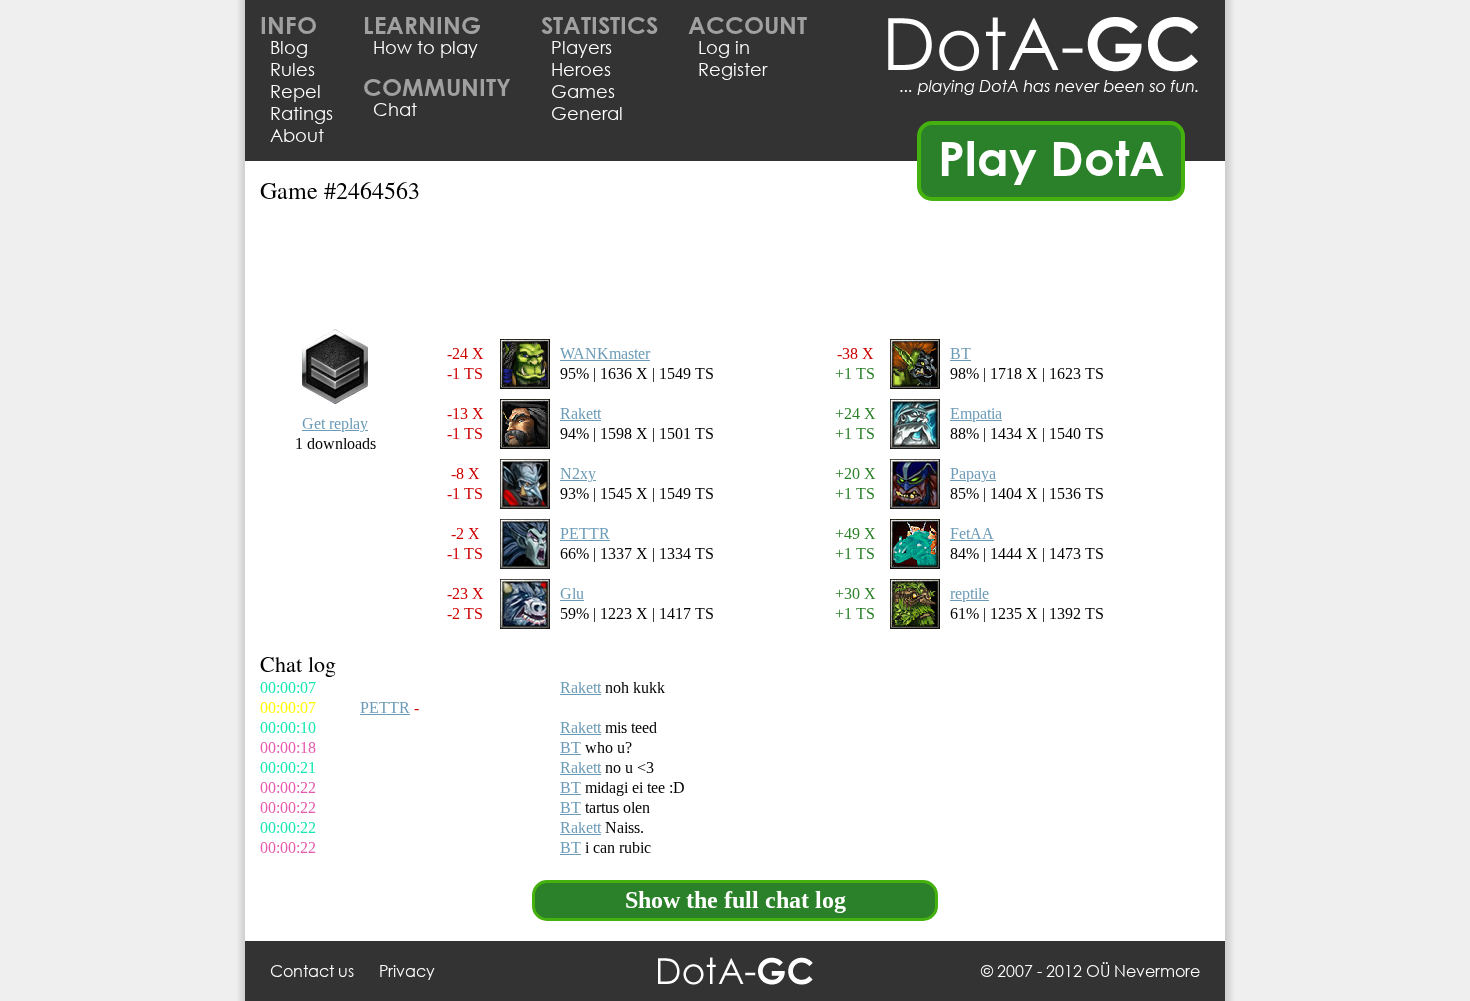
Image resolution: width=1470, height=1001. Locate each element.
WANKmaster (605, 353)
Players (581, 47)
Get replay (335, 423)
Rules (292, 69)
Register (732, 69)
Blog (289, 47)
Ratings (301, 113)
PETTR (585, 533)
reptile (969, 593)
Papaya (973, 473)
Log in (724, 47)
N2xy (578, 473)
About (297, 135)
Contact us (312, 970)
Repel (295, 91)
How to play (425, 47)
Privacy (407, 970)
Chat (395, 109)
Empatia (976, 413)
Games (583, 91)
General (587, 113)
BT (960, 353)
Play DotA (1051, 157)
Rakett (580, 413)
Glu (572, 593)
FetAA (972, 533)
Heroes (581, 69)
